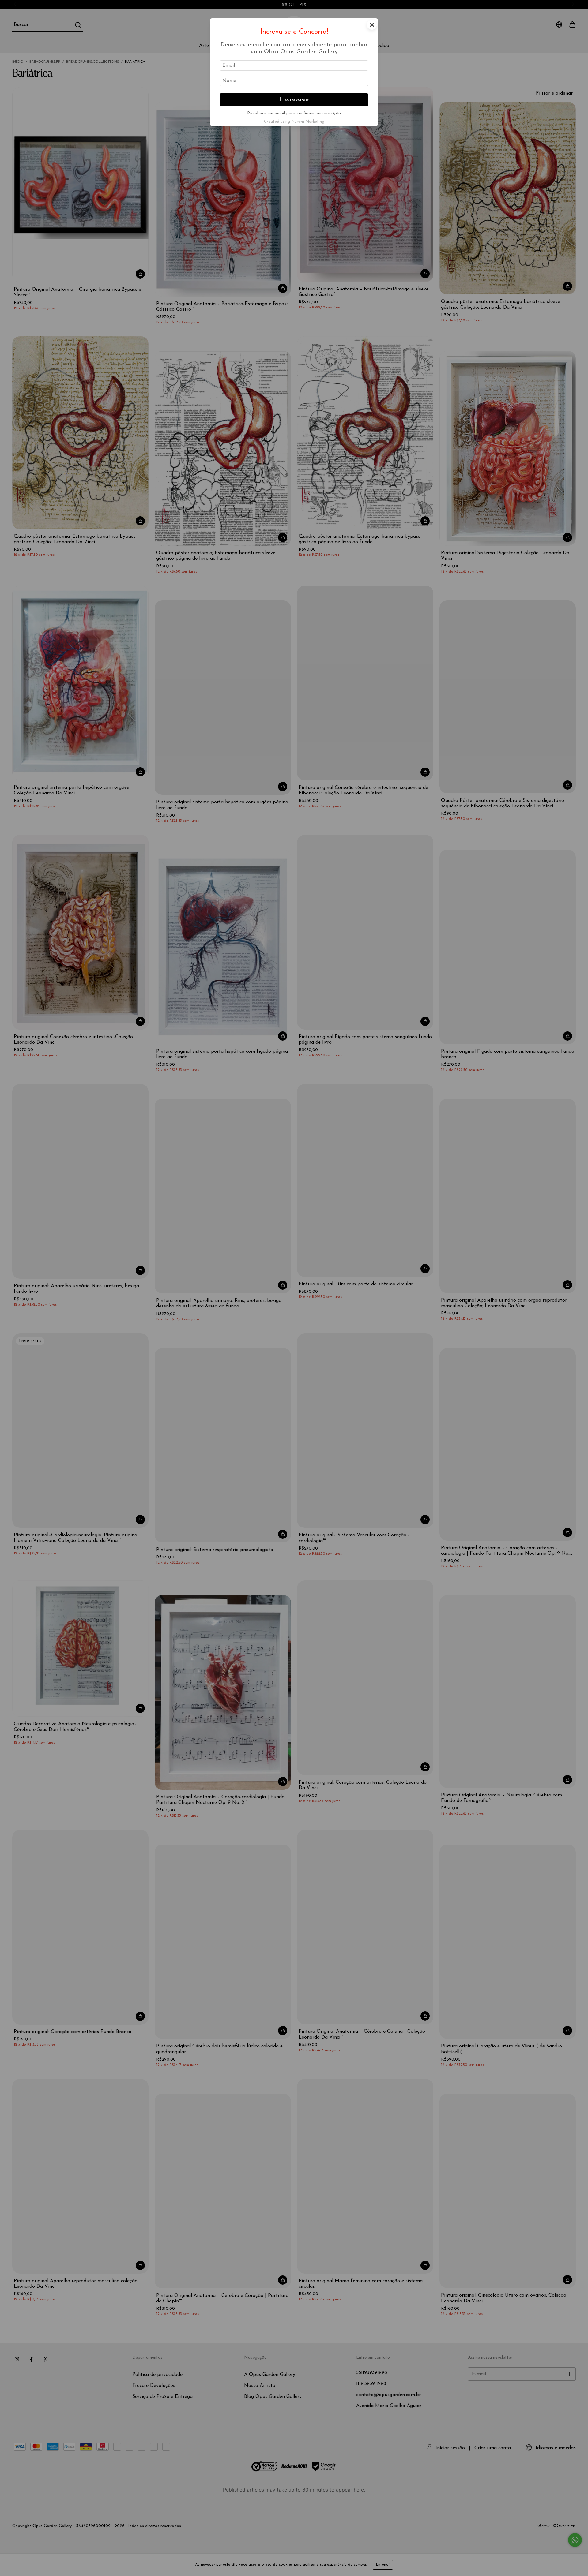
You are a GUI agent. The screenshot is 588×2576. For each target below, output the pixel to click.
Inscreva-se (294, 100)
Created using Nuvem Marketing (294, 122)
